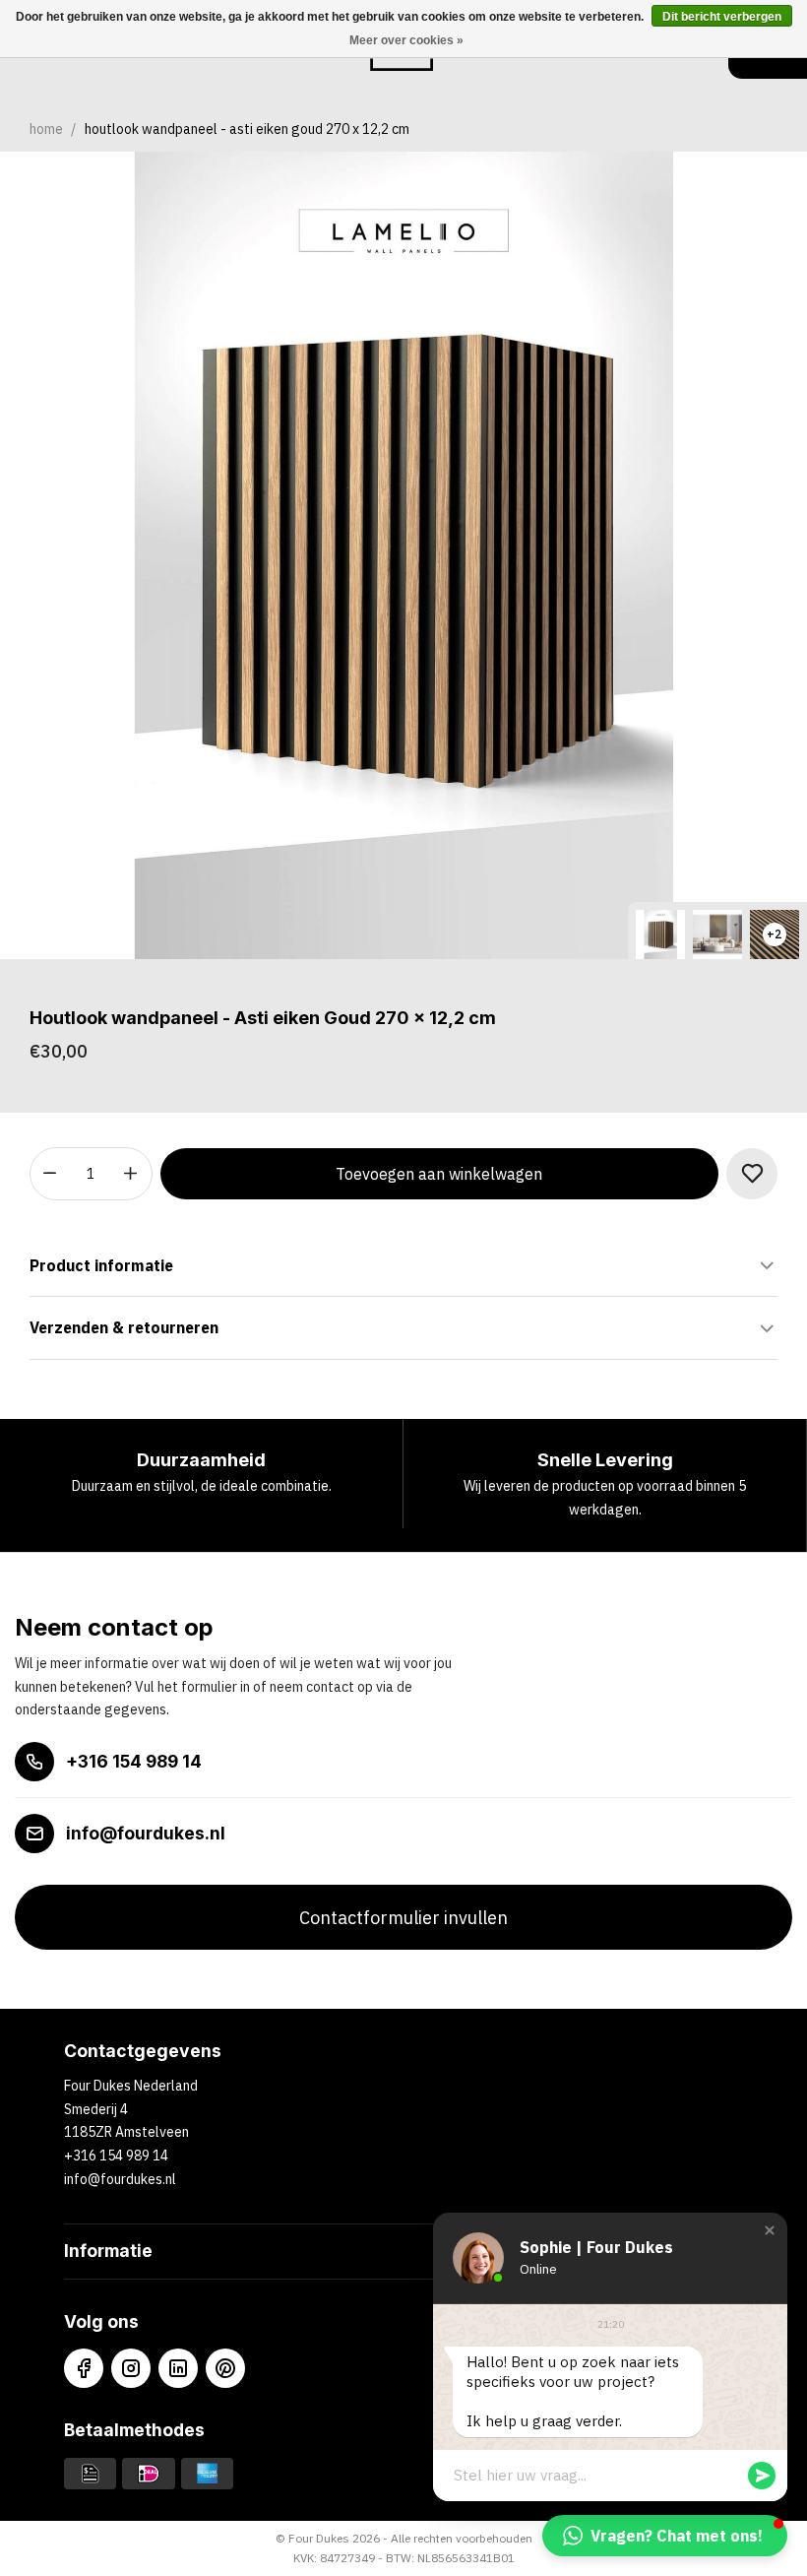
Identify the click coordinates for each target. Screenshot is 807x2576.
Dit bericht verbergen (722, 17)
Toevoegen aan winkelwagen (439, 1174)
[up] (131, 1174)
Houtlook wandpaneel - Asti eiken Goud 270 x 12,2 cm (247, 129)
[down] (51, 1174)
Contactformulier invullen (403, 1918)
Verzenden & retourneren (124, 1327)
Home (46, 129)
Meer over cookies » (406, 40)
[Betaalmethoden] (90, 2473)
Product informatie (101, 1265)
